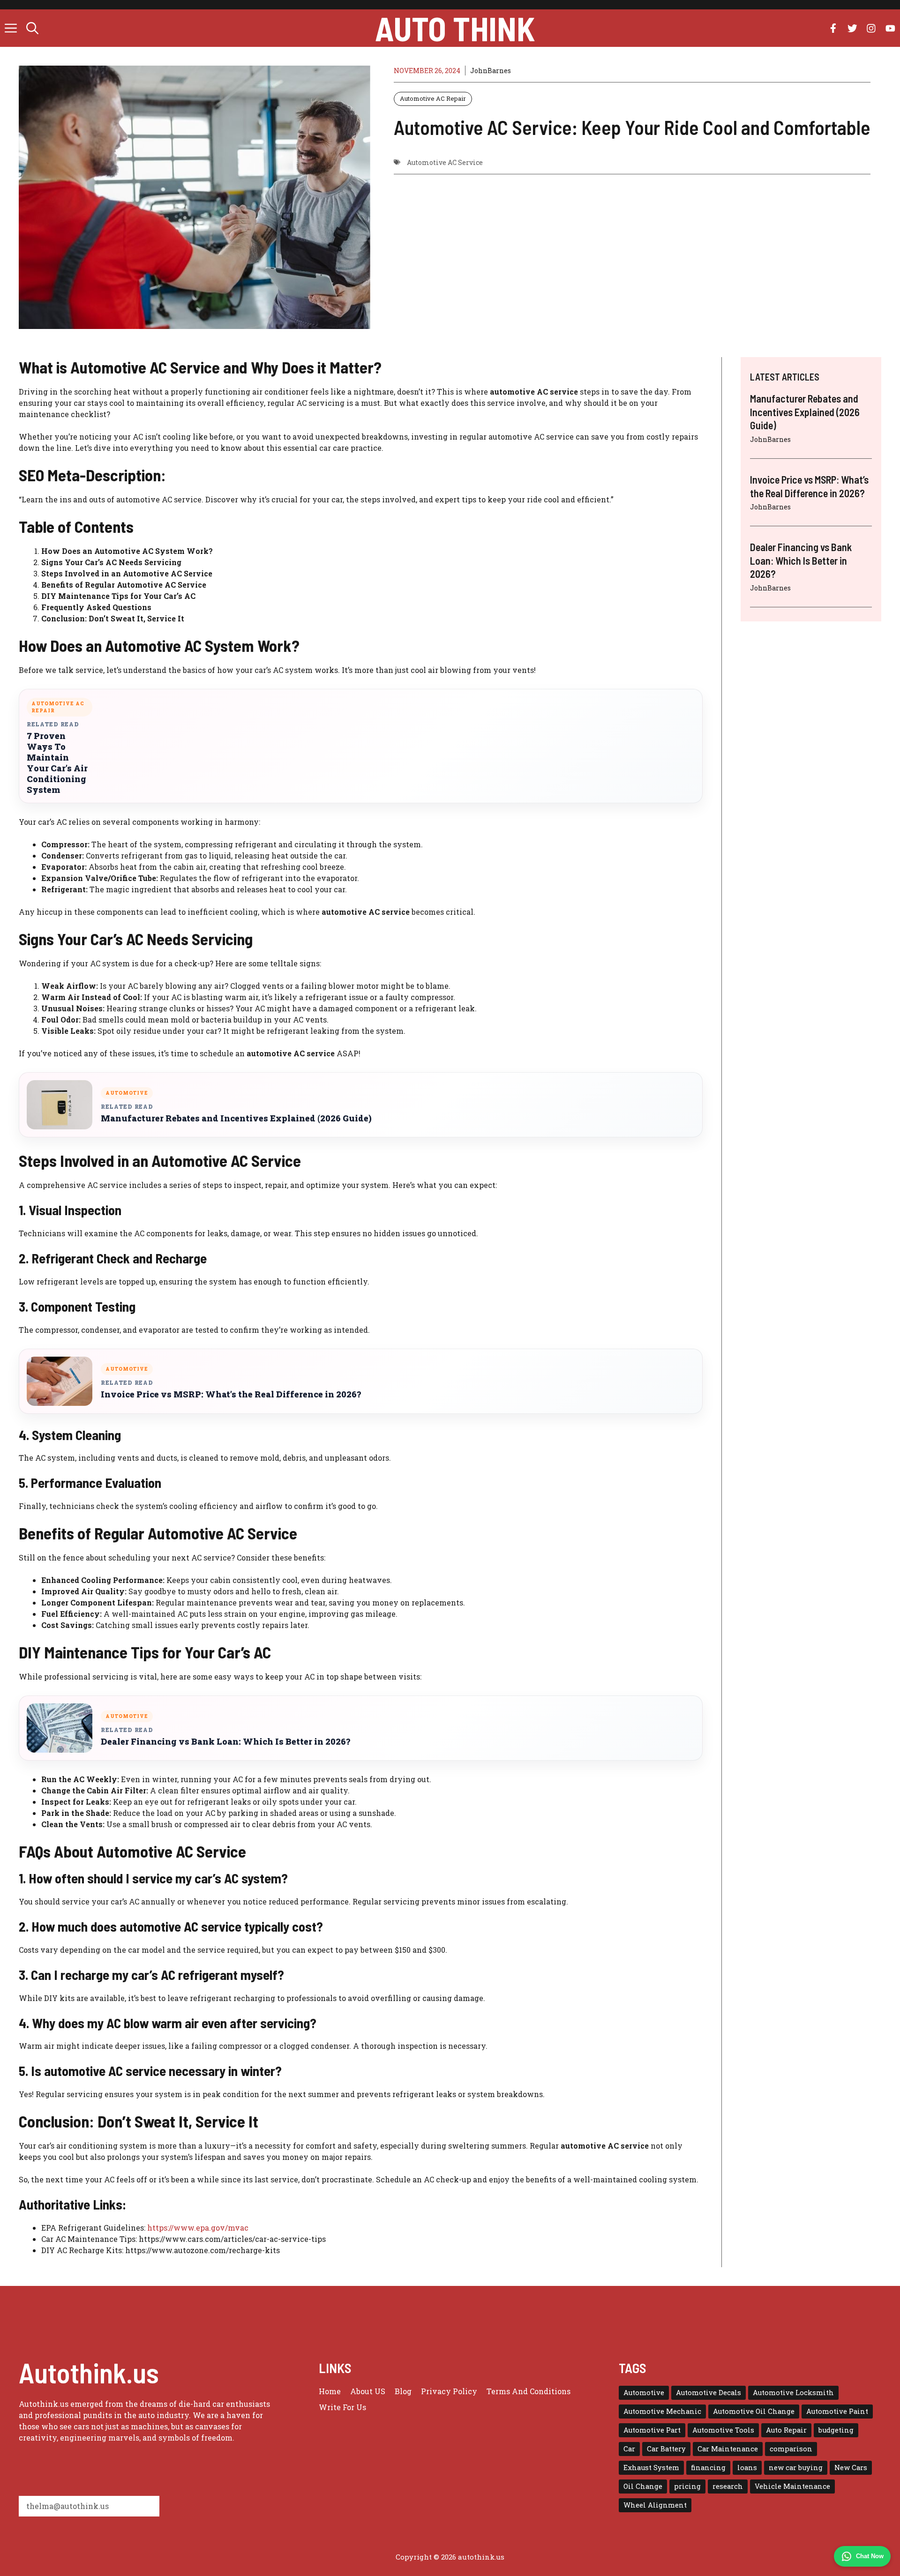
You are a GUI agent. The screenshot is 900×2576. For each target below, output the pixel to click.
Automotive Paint (837, 2411)
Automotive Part (652, 2430)
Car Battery (666, 2449)
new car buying (796, 2468)
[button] (32, 28)
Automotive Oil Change (754, 2411)
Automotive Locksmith (793, 2393)
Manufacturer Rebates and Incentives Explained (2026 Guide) (236, 1118)
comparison (791, 2449)
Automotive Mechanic (662, 2411)
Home (330, 2391)
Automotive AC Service (445, 162)
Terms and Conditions (529, 2391)
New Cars (851, 2468)
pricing (687, 2486)
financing (708, 2468)
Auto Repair (786, 2430)
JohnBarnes (491, 71)
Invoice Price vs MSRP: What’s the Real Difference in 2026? (231, 1394)
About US (368, 2391)
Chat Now (870, 2556)
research (728, 2486)
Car (629, 2449)
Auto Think (455, 28)
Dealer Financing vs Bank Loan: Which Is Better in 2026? (225, 1742)
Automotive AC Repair (433, 98)
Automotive (644, 2393)
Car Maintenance (728, 2449)
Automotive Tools (723, 2430)
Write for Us (342, 2407)
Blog (403, 2391)
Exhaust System (651, 2468)
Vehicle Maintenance (792, 2486)
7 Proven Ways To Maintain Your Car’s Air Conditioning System (57, 763)
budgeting (836, 2430)
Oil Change (643, 2486)
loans (747, 2468)
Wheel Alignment (655, 2505)
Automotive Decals (709, 2393)
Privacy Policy (449, 2391)
